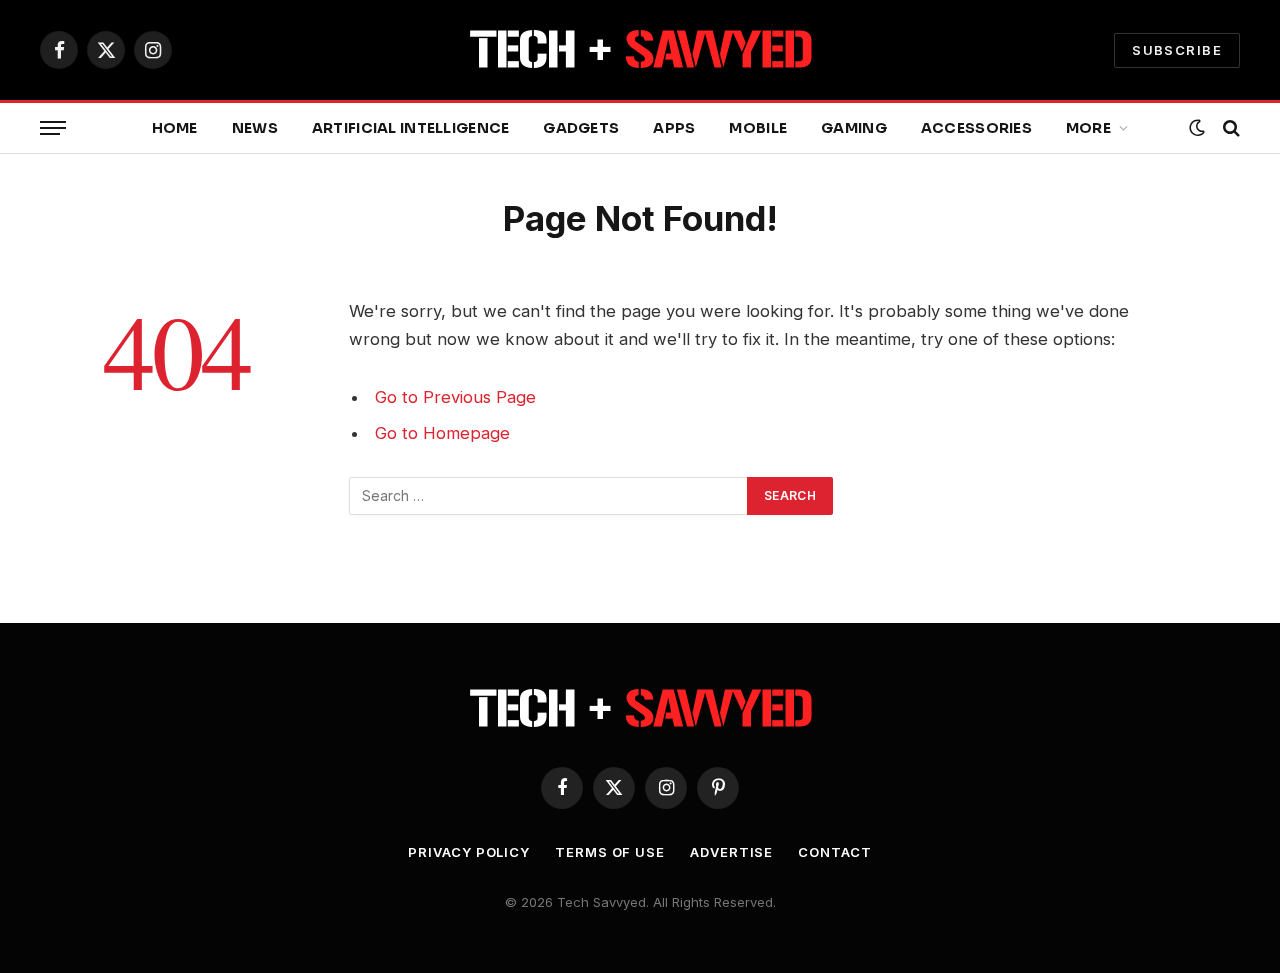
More (1088, 128)
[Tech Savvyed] (640, 50)
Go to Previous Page (455, 397)
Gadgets (581, 128)
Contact (834, 852)
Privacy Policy (469, 852)
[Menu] (53, 128)
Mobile (758, 128)
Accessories (976, 128)
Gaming (854, 128)
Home (175, 128)
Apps (674, 128)
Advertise (731, 852)
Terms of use (610, 852)
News (255, 128)
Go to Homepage (442, 433)
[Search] (1229, 128)
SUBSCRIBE (1177, 50)
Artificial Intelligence (410, 128)
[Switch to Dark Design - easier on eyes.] (1197, 128)
